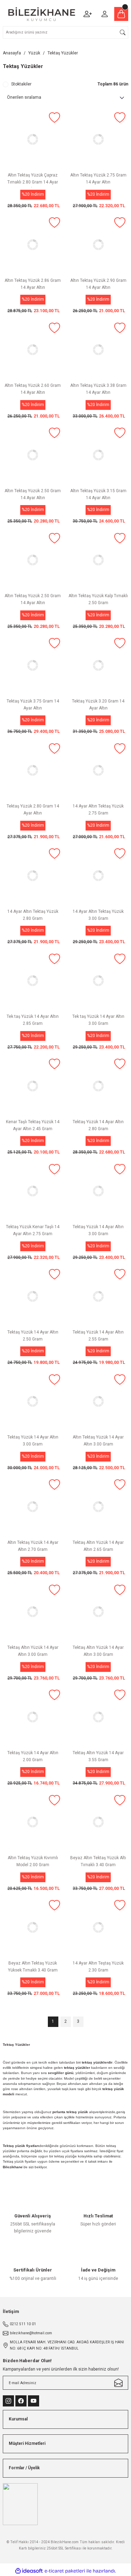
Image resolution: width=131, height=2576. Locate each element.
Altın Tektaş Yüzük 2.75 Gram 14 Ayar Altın (98, 179)
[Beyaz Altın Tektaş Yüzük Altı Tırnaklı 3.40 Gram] (99, 1822)
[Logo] (42, 14)
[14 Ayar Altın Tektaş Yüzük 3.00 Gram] (99, 876)
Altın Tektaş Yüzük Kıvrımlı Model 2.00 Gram (33, 1861)
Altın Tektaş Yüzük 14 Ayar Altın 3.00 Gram (98, 1441)
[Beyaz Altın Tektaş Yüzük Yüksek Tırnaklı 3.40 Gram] (33, 1927)
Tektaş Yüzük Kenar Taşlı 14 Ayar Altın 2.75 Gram (33, 1230)
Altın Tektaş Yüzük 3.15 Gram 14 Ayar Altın (98, 494)
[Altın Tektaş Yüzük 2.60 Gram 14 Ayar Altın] (33, 350)
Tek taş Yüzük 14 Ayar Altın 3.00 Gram (98, 1020)
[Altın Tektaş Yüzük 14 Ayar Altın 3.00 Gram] (99, 1402)
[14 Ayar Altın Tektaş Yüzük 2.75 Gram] (99, 771)
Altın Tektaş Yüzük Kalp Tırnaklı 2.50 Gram (98, 599)
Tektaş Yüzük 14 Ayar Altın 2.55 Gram (98, 1336)
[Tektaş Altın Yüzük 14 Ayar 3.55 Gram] (99, 1717)
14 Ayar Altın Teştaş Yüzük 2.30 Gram (98, 1967)
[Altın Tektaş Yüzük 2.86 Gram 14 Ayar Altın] (33, 245)
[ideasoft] (29, 2571)
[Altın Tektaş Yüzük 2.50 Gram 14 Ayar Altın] (33, 455)
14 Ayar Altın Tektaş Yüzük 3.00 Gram (98, 915)
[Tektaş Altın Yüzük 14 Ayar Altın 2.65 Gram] (99, 1507)
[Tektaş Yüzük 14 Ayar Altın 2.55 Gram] (99, 1296)
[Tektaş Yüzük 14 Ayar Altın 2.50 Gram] (33, 1296)
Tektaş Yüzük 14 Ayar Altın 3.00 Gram (98, 1230)
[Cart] (121, 14)
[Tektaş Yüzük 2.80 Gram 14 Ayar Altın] (33, 771)
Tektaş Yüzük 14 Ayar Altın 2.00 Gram (33, 1756)
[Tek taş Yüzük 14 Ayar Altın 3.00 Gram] (99, 981)
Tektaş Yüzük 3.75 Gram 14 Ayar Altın (33, 705)
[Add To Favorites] (54, 118)
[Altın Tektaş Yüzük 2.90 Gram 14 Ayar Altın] (99, 245)
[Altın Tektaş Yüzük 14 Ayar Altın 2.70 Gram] (33, 1507)
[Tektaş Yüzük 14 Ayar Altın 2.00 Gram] (33, 1717)
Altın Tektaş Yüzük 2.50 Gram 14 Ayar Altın (33, 494)
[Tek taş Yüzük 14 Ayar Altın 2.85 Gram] (33, 981)
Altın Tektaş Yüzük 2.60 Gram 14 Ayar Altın (33, 389)
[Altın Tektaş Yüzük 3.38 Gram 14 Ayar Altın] (99, 350)
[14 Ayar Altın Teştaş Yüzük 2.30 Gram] (99, 1927)
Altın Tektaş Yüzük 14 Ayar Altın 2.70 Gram (33, 1546)
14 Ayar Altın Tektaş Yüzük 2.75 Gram (98, 810)
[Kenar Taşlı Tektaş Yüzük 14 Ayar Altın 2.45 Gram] (33, 1086)
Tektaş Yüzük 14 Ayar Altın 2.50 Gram (33, 1336)
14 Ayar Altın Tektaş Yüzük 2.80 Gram (33, 915)
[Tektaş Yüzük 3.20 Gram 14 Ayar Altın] (99, 665)
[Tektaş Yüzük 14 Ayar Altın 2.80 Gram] (99, 1086)
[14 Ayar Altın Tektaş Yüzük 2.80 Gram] (33, 876)
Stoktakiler (21, 84)
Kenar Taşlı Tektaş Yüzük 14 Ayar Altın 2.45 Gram (33, 1125)
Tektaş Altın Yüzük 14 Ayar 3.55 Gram (98, 1756)
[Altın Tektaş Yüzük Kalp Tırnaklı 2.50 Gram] (99, 560)
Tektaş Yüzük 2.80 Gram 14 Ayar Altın (33, 810)
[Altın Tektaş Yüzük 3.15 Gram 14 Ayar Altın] (99, 455)
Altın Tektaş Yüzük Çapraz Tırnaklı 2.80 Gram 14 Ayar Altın (33, 180)
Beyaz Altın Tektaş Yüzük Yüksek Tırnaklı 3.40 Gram (33, 1967)
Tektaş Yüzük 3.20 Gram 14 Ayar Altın (98, 705)
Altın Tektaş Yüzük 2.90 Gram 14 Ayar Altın (98, 284)
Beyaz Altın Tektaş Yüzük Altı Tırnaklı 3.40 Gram (98, 1861)
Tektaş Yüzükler (63, 53)
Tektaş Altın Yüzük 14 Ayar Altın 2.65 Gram (98, 1546)
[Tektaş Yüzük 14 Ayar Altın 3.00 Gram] (99, 1191)
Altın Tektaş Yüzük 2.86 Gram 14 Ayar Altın (33, 284)
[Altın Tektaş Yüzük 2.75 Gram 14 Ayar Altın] (99, 140)
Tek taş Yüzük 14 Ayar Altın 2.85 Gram (33, 1020)
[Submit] (118, 2383)
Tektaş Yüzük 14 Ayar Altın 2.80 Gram (98, 1125)
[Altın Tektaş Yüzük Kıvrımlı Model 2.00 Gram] (33, 1822)
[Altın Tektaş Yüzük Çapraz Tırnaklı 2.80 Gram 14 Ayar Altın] (33, 140)
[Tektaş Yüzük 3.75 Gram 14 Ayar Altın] (33, 665)
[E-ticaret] (65, 2571)
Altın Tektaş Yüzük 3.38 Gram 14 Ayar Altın (98, 389)
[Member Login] (104, 14)
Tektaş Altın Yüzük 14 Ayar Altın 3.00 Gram (33, 1651)
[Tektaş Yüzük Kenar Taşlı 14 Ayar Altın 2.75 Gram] (33, 1191)
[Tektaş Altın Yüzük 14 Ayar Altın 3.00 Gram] (33, 1612)
